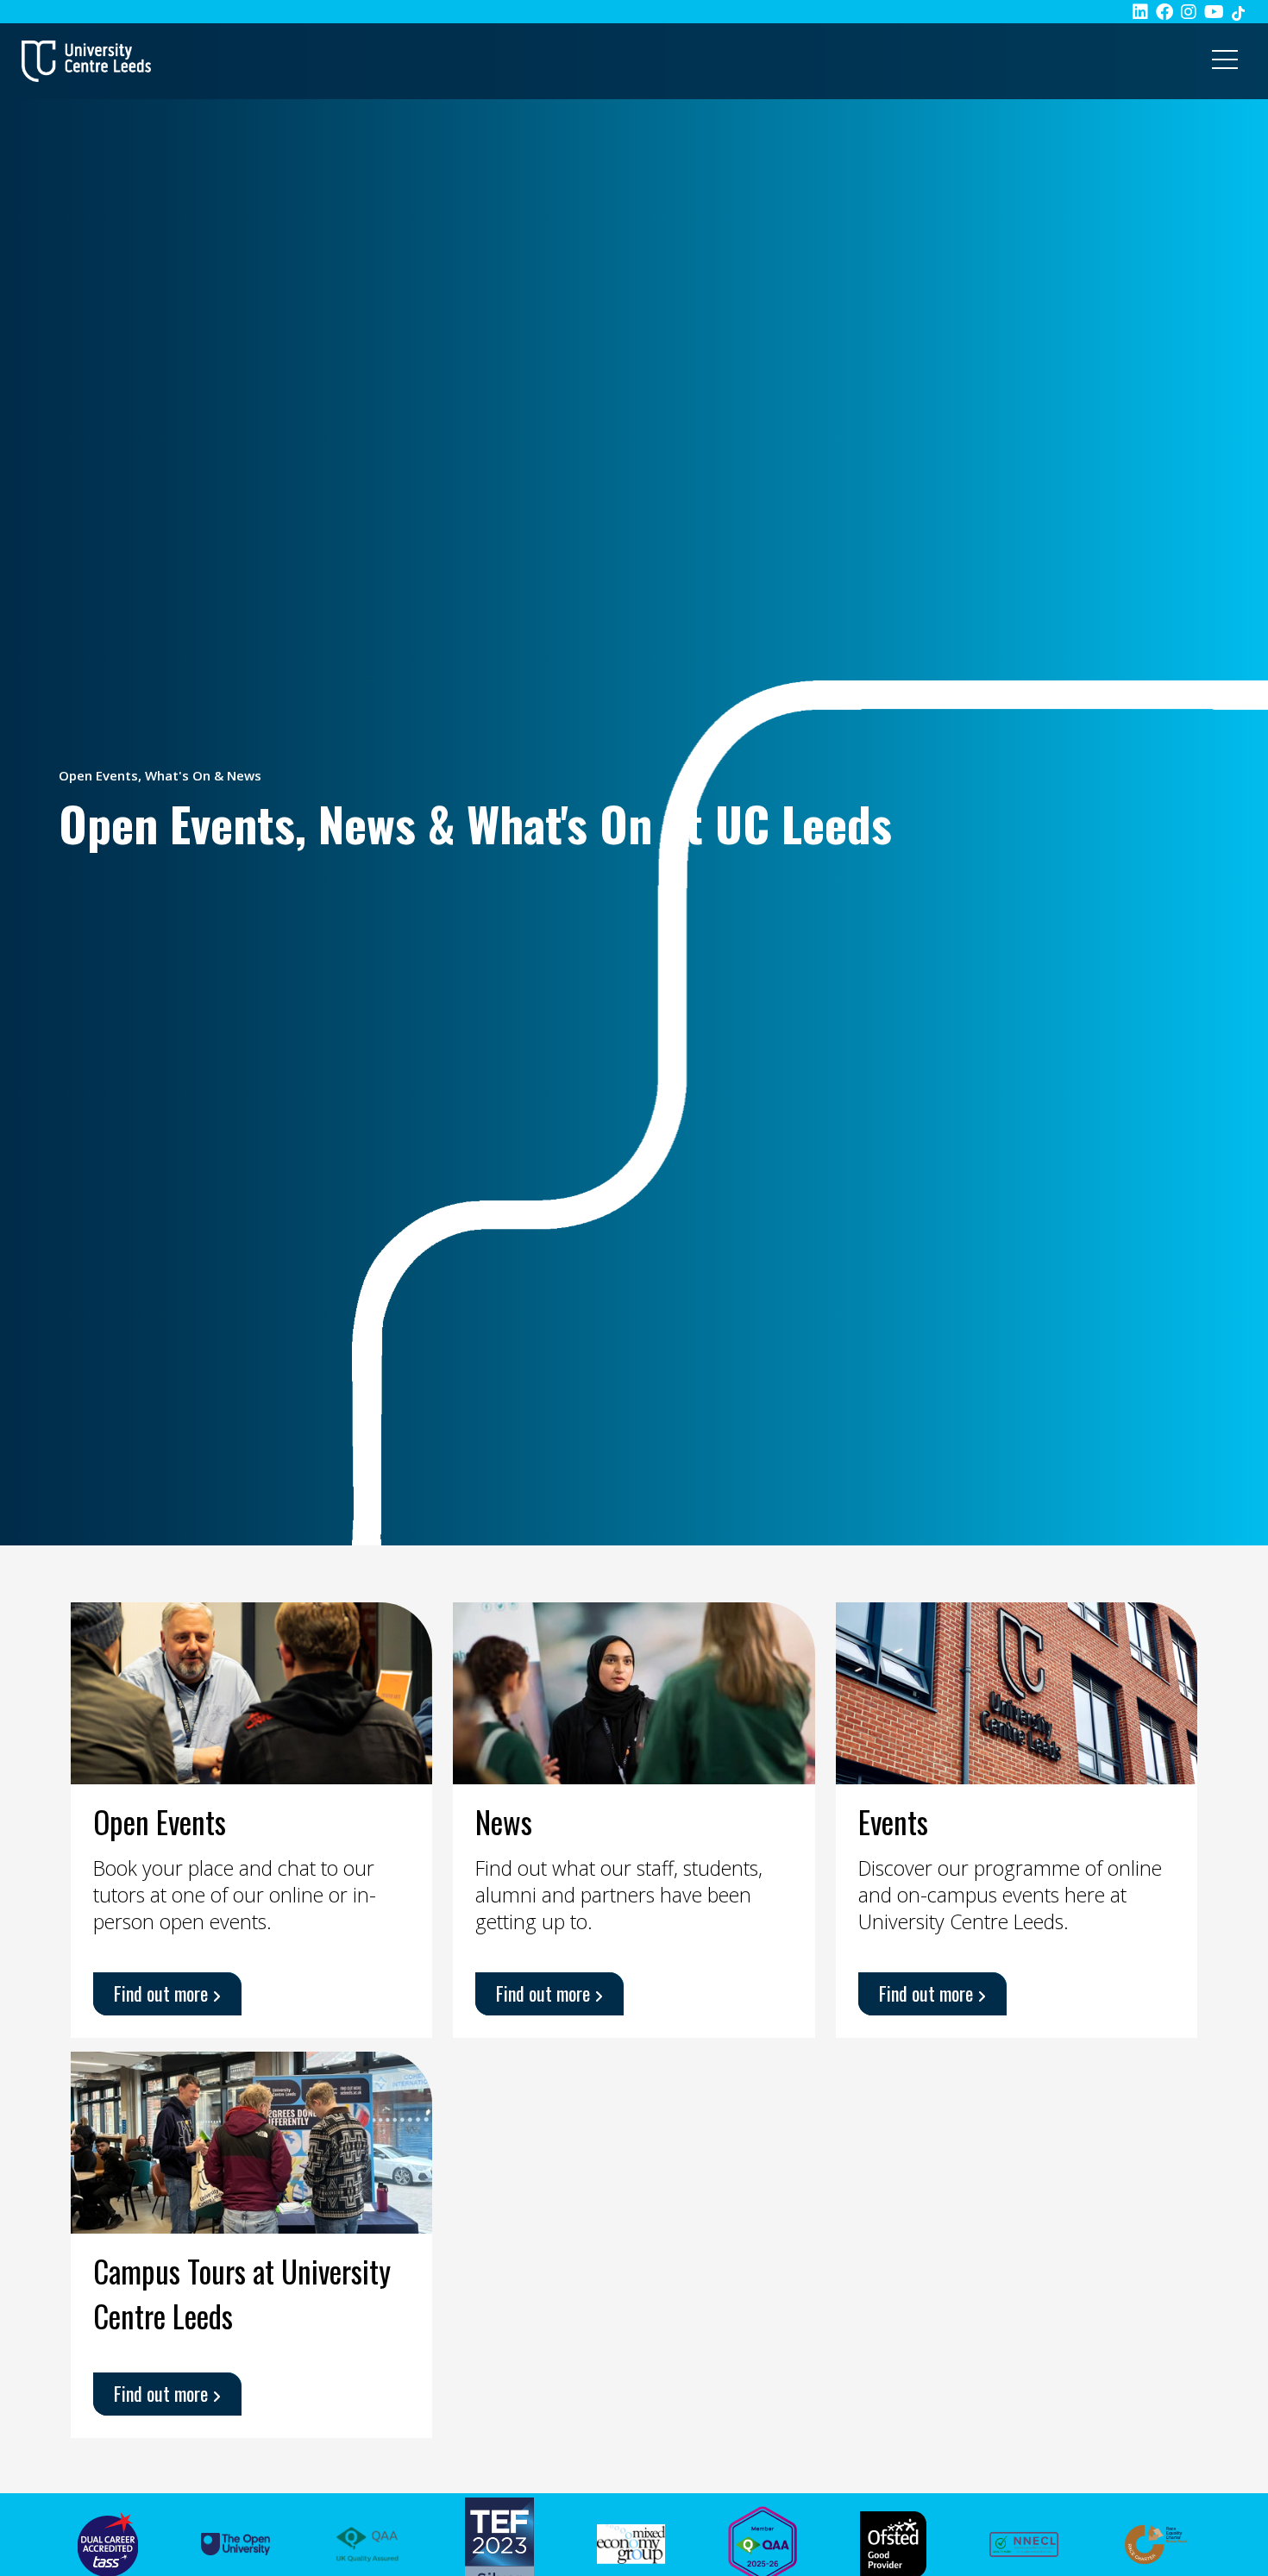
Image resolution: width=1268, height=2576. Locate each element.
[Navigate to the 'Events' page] (1017, 1691)
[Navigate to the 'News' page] (634, 1691)
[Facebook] (1164, 12)
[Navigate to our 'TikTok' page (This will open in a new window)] (1238, 12)
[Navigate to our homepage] (86, 61)
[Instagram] (1189, 12)
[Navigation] (1225, 61)
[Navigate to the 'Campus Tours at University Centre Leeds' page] (251, 2140)
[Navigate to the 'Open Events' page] (251, 1691)
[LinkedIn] (1140, 12)
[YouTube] (1214, 12)
